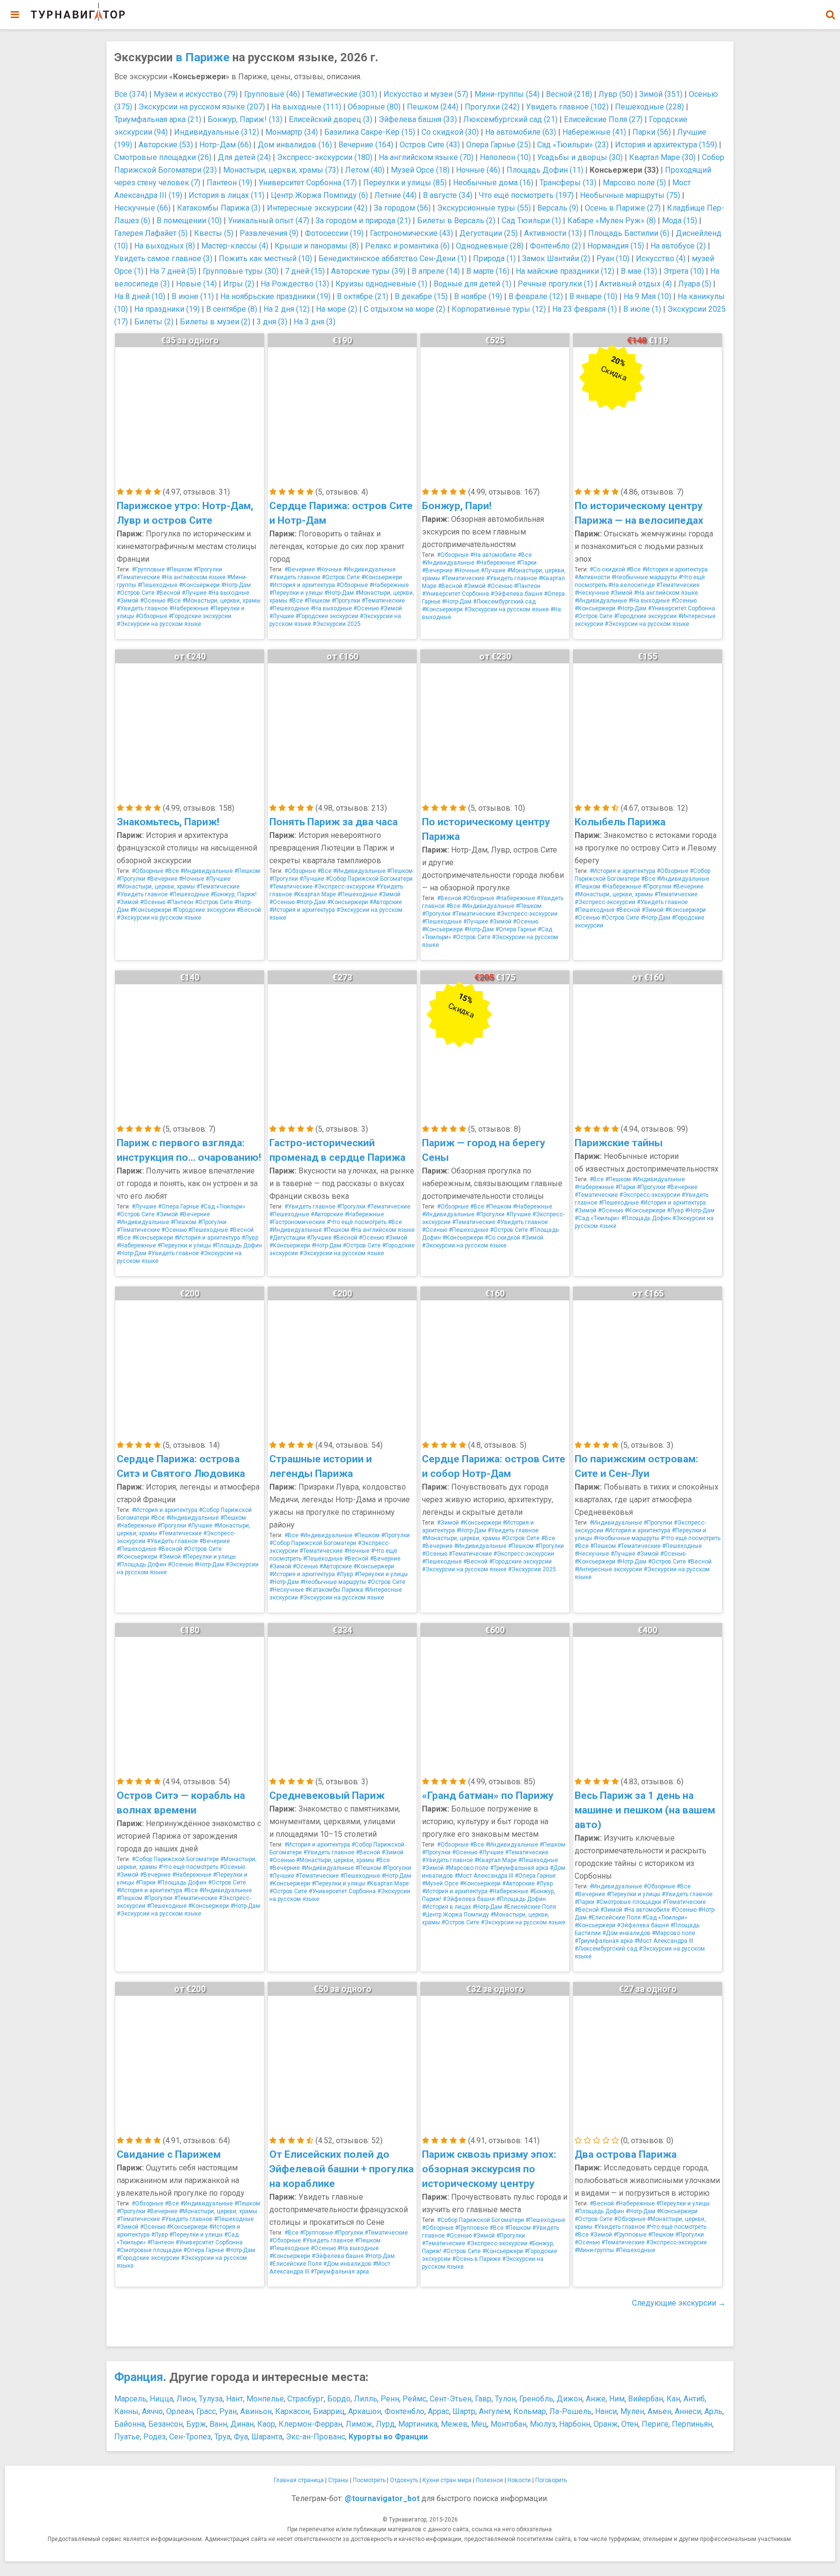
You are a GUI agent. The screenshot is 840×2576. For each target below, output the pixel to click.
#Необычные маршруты (644, 577)
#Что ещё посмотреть (357, 1222)
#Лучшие (194, 593)
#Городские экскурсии (200, 616)
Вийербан (646, 2399)
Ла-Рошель (570, 2411)
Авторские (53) (166, 145)
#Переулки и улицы (296, 593)
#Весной (168, 593)
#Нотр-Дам (236, 585)
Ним (617, 2399)
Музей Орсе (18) (420, 170)
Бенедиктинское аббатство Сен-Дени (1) (393, 258)
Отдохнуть (404, 2480)
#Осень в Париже (476, 2259)
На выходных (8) (165, 246)
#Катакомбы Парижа (334, 1590)
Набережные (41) (594, 132)
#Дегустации (287, 1238)
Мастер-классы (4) (235, 246)
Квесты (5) (214, 233)
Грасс (206, 2411)
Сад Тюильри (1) (531, 221)
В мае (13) (639, 271)
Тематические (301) (342, 94)
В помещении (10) (189, 221)
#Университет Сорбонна (455, 594)
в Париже (202, 57)
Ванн (218, 2424)
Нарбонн (575, 2424)
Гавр (483, 2399)
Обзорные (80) (374, 107)
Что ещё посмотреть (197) (526, 195)
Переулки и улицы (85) (405, 183)
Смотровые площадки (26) (163, 157)
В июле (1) (642, 309)
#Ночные (329, 569)
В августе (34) (448, 195)
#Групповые (148, 569)
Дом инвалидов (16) (295, 145)
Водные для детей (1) (472, 284)
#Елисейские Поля (530, 1907)
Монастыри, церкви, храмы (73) (281, 170)
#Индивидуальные (369, 569)
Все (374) (131, 94)
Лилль (366, 2399)
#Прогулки (208, 569)
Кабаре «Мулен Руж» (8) (612, 221)
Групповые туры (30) (241, 271)
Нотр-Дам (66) (225, 145)
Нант (235, 2399)
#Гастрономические (297, 1222)
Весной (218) (569, 94)
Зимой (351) (661, 94)
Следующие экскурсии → (679, 2303)
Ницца (161, 2399)
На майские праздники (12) (565, 271)
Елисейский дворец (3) (331, 119)
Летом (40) (365, 170)
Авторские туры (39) (368, 271)
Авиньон (256, 2411)
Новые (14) (196, 284)
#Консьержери (199, 585)
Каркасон (292, 2411)
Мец (479, 2424)
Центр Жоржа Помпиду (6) (319, 195)
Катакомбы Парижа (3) (219, 208)
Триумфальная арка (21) (158, 119)
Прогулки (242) (492, 107)
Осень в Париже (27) (623, 208)
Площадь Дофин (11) (545, 170)
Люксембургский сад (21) (510, 119)
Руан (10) (613, 258)
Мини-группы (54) (507, 94)
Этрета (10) (684, 271)
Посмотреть (369, 2480)
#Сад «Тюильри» (223, 1207)
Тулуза (211, 2399)
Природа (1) (494, 258)
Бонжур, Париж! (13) (245, 119)
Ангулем (494, 2411)
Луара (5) (695, 284)
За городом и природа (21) (363, 221)
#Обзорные (151, 616)
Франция (139, 2377)
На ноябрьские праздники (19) (275, 296)
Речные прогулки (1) (555, 284)
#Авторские (386, 902)
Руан (228, 2411)
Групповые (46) (272, 94)
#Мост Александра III (484, 1876)
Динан (242, 2424)
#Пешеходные (157, 585)
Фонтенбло (404, 2411)
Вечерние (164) (366, 145)
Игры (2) (239, 284)
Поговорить (551, 2480)
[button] (830, 15)
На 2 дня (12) (287, 309)
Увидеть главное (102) (567, 107)
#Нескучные (592, 593)
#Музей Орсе (440, 1883)
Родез (155, 2437)
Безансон (166, 2424)
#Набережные (189, 608)
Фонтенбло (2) (555, 246)
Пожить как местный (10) (265, 258)
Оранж (606, 2424)
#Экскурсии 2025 (337, 624)
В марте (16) (488, 271)
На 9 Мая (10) (647, 296)
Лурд (385, 2424)
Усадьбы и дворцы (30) (580, 157)
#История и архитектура (302, 585)
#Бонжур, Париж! (234, 894)
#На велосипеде (631, 585)
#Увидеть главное (142, 608)
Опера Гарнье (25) (499, 145)
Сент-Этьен (451, 2399)
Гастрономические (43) (411, 233)
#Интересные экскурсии (608, 1569)
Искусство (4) (661, 258)
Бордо (339, 2399)
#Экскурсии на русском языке (159, 624)
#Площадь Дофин (237, 1245)
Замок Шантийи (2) (556, 258)
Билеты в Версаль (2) (456, 221)
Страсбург (306, 2399)
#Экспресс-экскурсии (344, 887)
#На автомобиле (493, 555)
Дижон (569, 2399)
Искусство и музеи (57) (426, 94)
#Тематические (138, 577)
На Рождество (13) (295, 284)
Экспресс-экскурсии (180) (325, 157)
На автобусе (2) (678, 246)
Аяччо (152, 2411)
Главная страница (299, 2480)
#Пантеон (527, 586)
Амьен (659, 2411)
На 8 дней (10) (140, 296)
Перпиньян (692, 2424)
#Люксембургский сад (504, 602)
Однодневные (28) (490, 246)
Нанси (606, 2411)
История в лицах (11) (227, 195)
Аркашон (365, 2411)
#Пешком (179, 569)
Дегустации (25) (489, 233)
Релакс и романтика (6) (407, 246)
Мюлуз (543, 2424)
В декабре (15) (421, 296)
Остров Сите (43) (430, 145)
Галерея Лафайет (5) (151, 233)
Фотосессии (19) (334, 233)
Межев (454, 2424)
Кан (673, 2399)
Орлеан (180, 2411)
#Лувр (250, 1238)
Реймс (414, 2399)
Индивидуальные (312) (217, 132)
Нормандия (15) (616, 246)
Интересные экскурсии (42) (317, 208)
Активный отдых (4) (636, 284)
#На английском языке (193, 577)
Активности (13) (553, 233)
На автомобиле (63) (521, 132)
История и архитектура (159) (666, 145)
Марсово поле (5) (634, 183)
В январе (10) (593, 296)
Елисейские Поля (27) (603, 119)
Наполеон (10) (505, 157)
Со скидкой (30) (450, 132)
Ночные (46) (478, 170)
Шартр (464, 2411)
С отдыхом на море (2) (404, 309)
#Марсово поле (467, 1868)
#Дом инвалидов (626, 1933)
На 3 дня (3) (315, 322)
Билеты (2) (154, 322)
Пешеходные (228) (649, 107)
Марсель (130, 2399)
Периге (655, 2424)
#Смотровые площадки (629, 1902)
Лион (186, 2399)
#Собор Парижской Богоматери (369, 879)
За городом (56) (402, 208)
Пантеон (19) (229, 183)
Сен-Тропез (190, 2437)
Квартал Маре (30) (662, 157)
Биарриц (329, 2411)
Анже (596, 2399)
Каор (266, 2424)
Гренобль (536, 2399)
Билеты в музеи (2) (215, 322)
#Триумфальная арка (519, 1868)
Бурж (196, 2424)
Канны (126, 2411)
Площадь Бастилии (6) (629, 233)
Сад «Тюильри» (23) (573, 145)
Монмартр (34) (292, 132)
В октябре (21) (363, 296)
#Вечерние (300, 569)
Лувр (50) (616, 94)
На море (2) (337, 309)
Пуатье (127, 2437)
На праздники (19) (167, 309)
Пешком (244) (433, 107)
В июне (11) (193, 296)
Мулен (632, 2411)
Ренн (390, 2399)
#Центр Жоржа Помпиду (455, 1915)
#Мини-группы (594, 2250)
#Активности (592, 577)
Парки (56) (652, 132)
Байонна (130, 2424)
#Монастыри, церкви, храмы (221, 601)
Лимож (359, 2424)
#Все (174, 601)
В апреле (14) (436, 271)
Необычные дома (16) (493, 183)
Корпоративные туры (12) (499, 309)
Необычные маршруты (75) (630, 195)
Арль (713, 2411)
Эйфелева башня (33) (418, 119)
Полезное (490, 2480)
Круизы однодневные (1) (381, 284)
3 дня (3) (272, 322)
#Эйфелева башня (516, 594)
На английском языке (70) (426, 157)
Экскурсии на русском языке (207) (202, 107)
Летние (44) (395, 195)
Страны (338, 2480)
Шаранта (267, 2437)
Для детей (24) (244, 157)
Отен (630, 2424)
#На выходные (229, 593)
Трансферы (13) (568, 183)
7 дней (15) (305, 271)
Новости (519, 2480)
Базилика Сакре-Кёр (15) (370, 132)
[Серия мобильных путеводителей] (78, 12)
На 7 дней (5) (173, 271)
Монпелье (265, 2399)
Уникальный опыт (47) (269, 221)
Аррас (438, 2411)
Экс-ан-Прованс (315, 2437)
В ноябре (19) (478, 296)
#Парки (527, 563)
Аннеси (688, 2411)
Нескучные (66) (142, 208)
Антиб (694, 2399)
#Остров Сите (136, 593)
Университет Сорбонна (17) (308, 183)
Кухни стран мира (447, 2480)
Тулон (505, 2399)
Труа (222, 2437)
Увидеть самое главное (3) (163, 258)
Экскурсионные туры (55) (484, 208)
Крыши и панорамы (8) (317, 246)
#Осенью (153, 601)
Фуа (241, 2437)
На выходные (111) (306, 107)
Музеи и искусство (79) (196, 94)
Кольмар (530, 2411)
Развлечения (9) (269, 233)
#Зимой (128, 601)
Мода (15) (680, 221)
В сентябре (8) (232, 309)
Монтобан (508, 2424)
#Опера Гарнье (516, 929)
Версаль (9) (558, 208)
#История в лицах (446, 1907)
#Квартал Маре (315, 894)
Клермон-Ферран (310, 2424)
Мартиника (418, 2424)
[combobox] (830, 10)
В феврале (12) (536, 296)
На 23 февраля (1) (585, 309)
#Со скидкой (607, 569)
